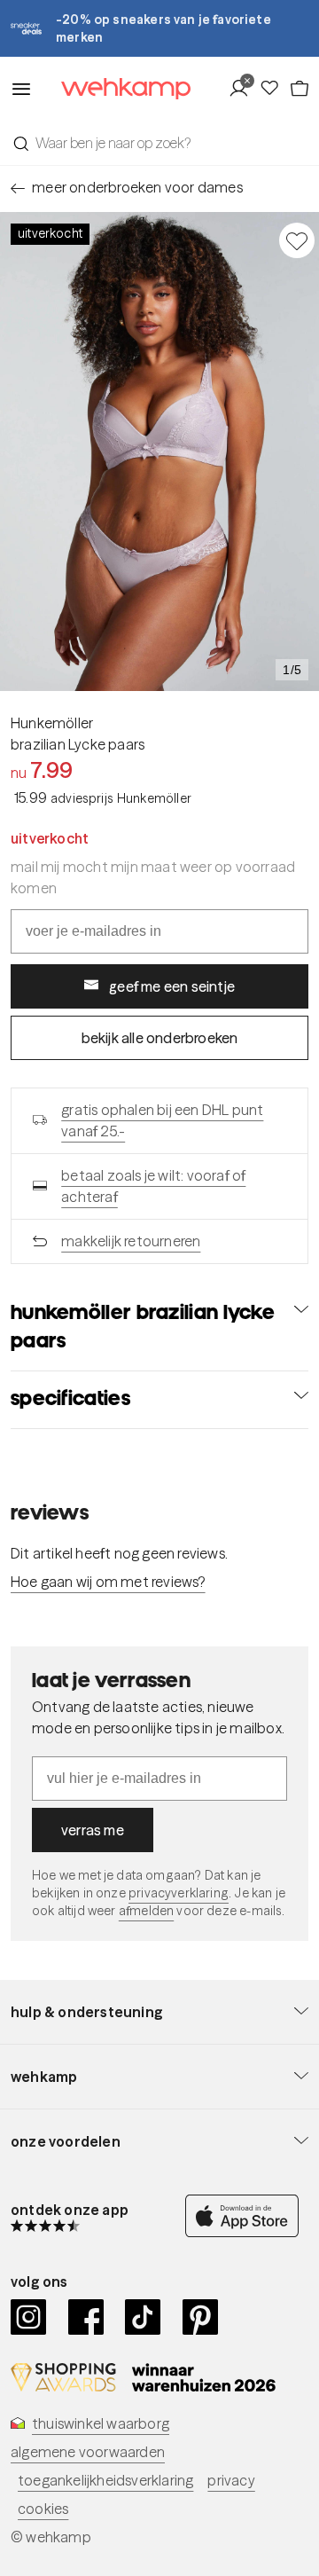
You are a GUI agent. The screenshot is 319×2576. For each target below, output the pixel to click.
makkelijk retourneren (131, 1241)
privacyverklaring (179, 1893)
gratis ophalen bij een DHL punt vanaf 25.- (162, 1120)
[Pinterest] (201, 2317)
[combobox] (159, 143)
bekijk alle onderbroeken (160, 1038)
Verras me (93, 1830)
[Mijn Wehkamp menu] (243, 89)
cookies (43, 2509)
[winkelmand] (299, 89)
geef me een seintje (172, 986)
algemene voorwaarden (88, 2452)
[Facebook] (86, 2317)
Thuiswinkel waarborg (101, 2423)
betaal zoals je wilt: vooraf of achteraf (153, 1186)
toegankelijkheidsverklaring (105, 2480)
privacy (231, 2480)
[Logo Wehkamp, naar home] (115, 89)
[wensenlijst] (274, 89)
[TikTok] (143, 2317)
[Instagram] (29, 2317)
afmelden (146, 1911)
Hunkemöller (52, 723)
